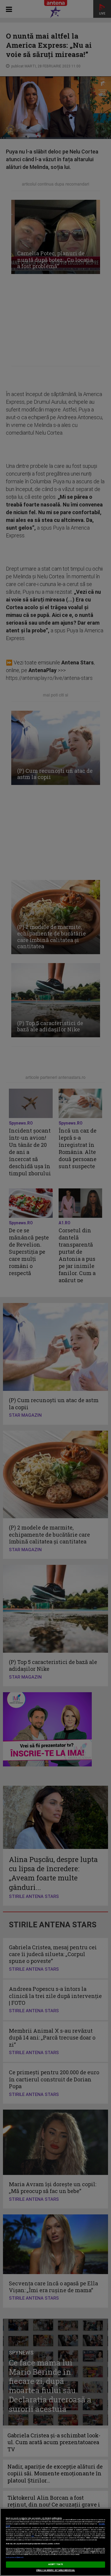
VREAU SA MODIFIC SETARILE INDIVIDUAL (55, 2570)
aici (33, 2536)
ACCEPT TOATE (56, 2564)
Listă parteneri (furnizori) (15, 2557)
